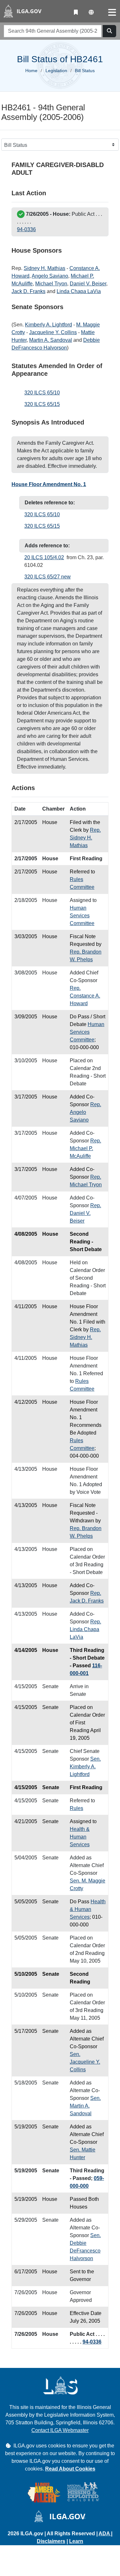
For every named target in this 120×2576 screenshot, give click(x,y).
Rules (76, 1808)
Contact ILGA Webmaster (60, 2430)
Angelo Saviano (50, 276)
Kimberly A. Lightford (48, 325)
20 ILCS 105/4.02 (44, 557)
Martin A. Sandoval (51, 340)
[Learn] (76, 13)
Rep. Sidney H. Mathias (85, 838)
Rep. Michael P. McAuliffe (85, 1148)
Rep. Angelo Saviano (85, 1112)
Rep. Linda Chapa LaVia (85, 1629)
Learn (76, 2541)
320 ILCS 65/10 (42, 393)
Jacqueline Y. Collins (53, 332)
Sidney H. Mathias (44, 268)
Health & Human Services (80, 1837)
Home (31, 71)
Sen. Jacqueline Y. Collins (85, 2062)
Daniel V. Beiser (88, 284)
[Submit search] (109, 31)
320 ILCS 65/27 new (48, 577)
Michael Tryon (51, 284)
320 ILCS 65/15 (42, 404)
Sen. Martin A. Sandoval (85, 2106)
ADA (105, 2534)
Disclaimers (51, 2541)
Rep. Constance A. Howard (85, 996)
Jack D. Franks (28, 291)
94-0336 (26, 229)
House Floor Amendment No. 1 (49, 484)
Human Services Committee (82, 916)
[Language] (91, 13)
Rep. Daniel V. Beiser (85, 1213)
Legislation (56, 71)
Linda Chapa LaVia (79, 291)
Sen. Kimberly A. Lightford (85, 1767)
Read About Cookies (70, 2469)
